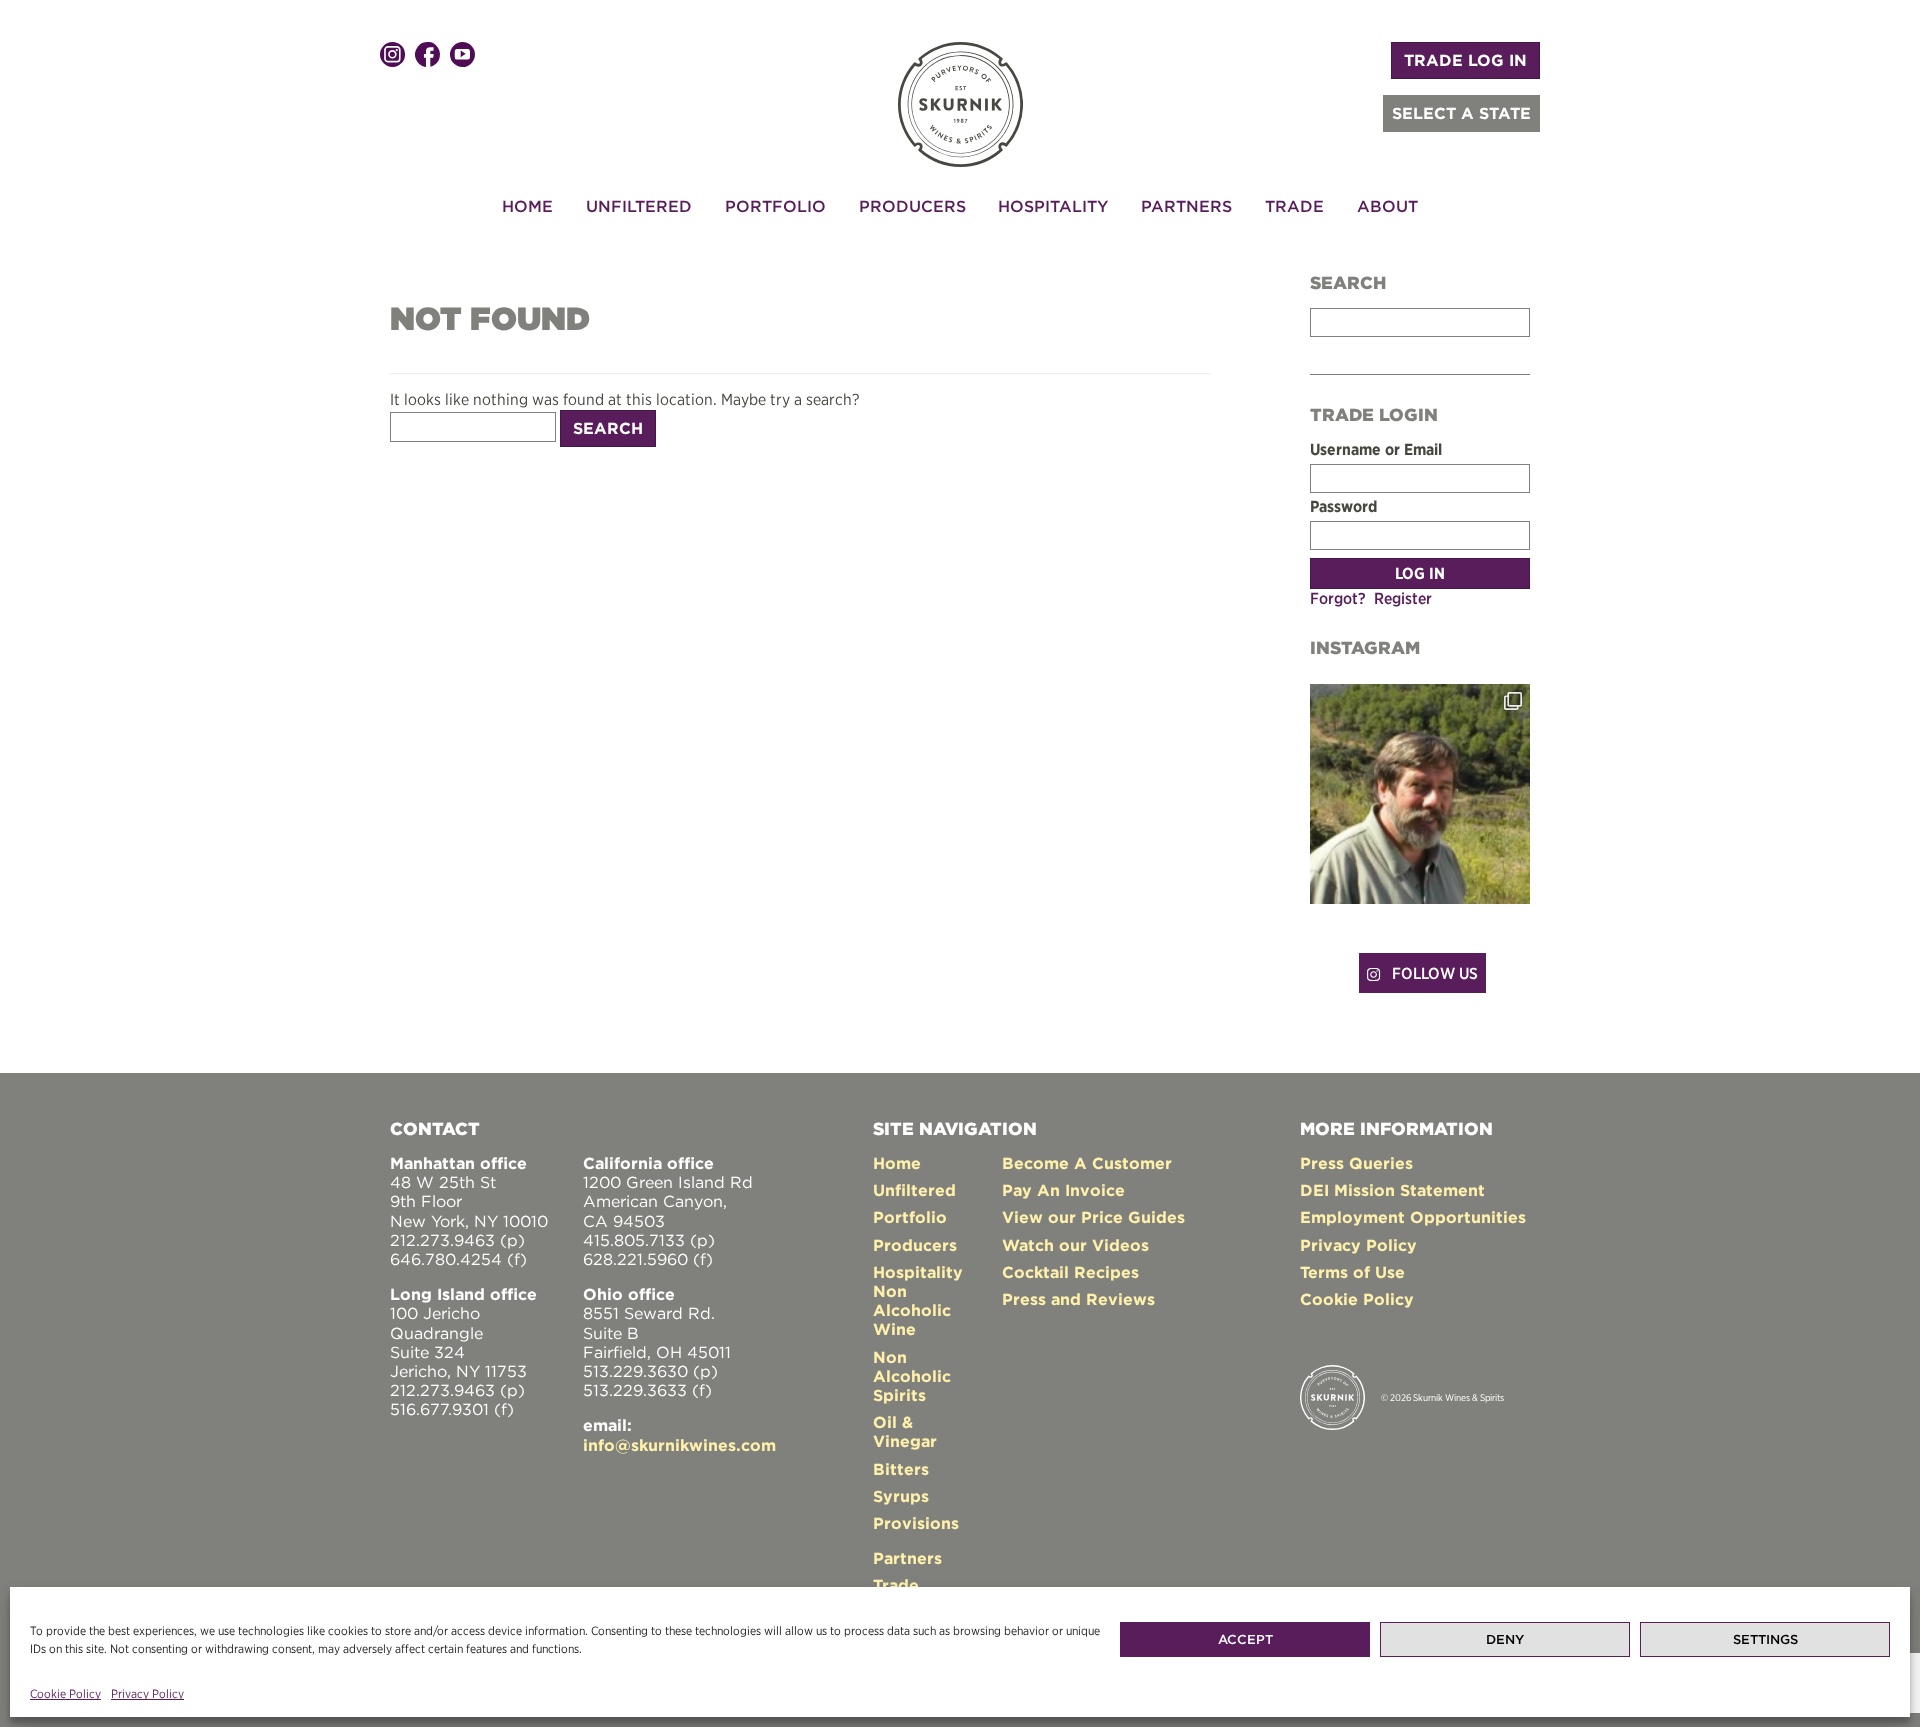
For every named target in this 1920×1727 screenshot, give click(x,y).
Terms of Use (1352, 1272)
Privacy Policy (147, 1693)
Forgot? (1338, 598)
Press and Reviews (1078, 1299)
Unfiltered (639, 206)
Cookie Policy (65, 1693)
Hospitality (1053, 206)
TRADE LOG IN (1465, 60)
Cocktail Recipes (1070, 1272)
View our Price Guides (1093, 1217)
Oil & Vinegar (905, 1431)
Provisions (916, 1523)
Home (527, 206)
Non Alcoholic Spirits (912, 1376)
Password (1343, 506)
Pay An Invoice (1063, 1190)
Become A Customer (1087, 1163)
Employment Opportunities (1413, 1217)
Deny (1505, 1639)
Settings (1765, 1639)
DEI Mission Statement (1392, 1190)
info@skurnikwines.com (679, 1445)
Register (1403, 598)
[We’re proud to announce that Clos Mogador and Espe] (1420, 794)
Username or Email (1376, 449)
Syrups (901, 1496)
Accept (1245, 1639)
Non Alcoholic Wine (912, 1310)
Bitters (901, 1469)
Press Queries (1356, 1163)
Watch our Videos (1075, 1245)
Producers (912, 206)
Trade (1294, 206)
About (1387, 206)
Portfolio (775, 206)
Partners (1186, 206)
